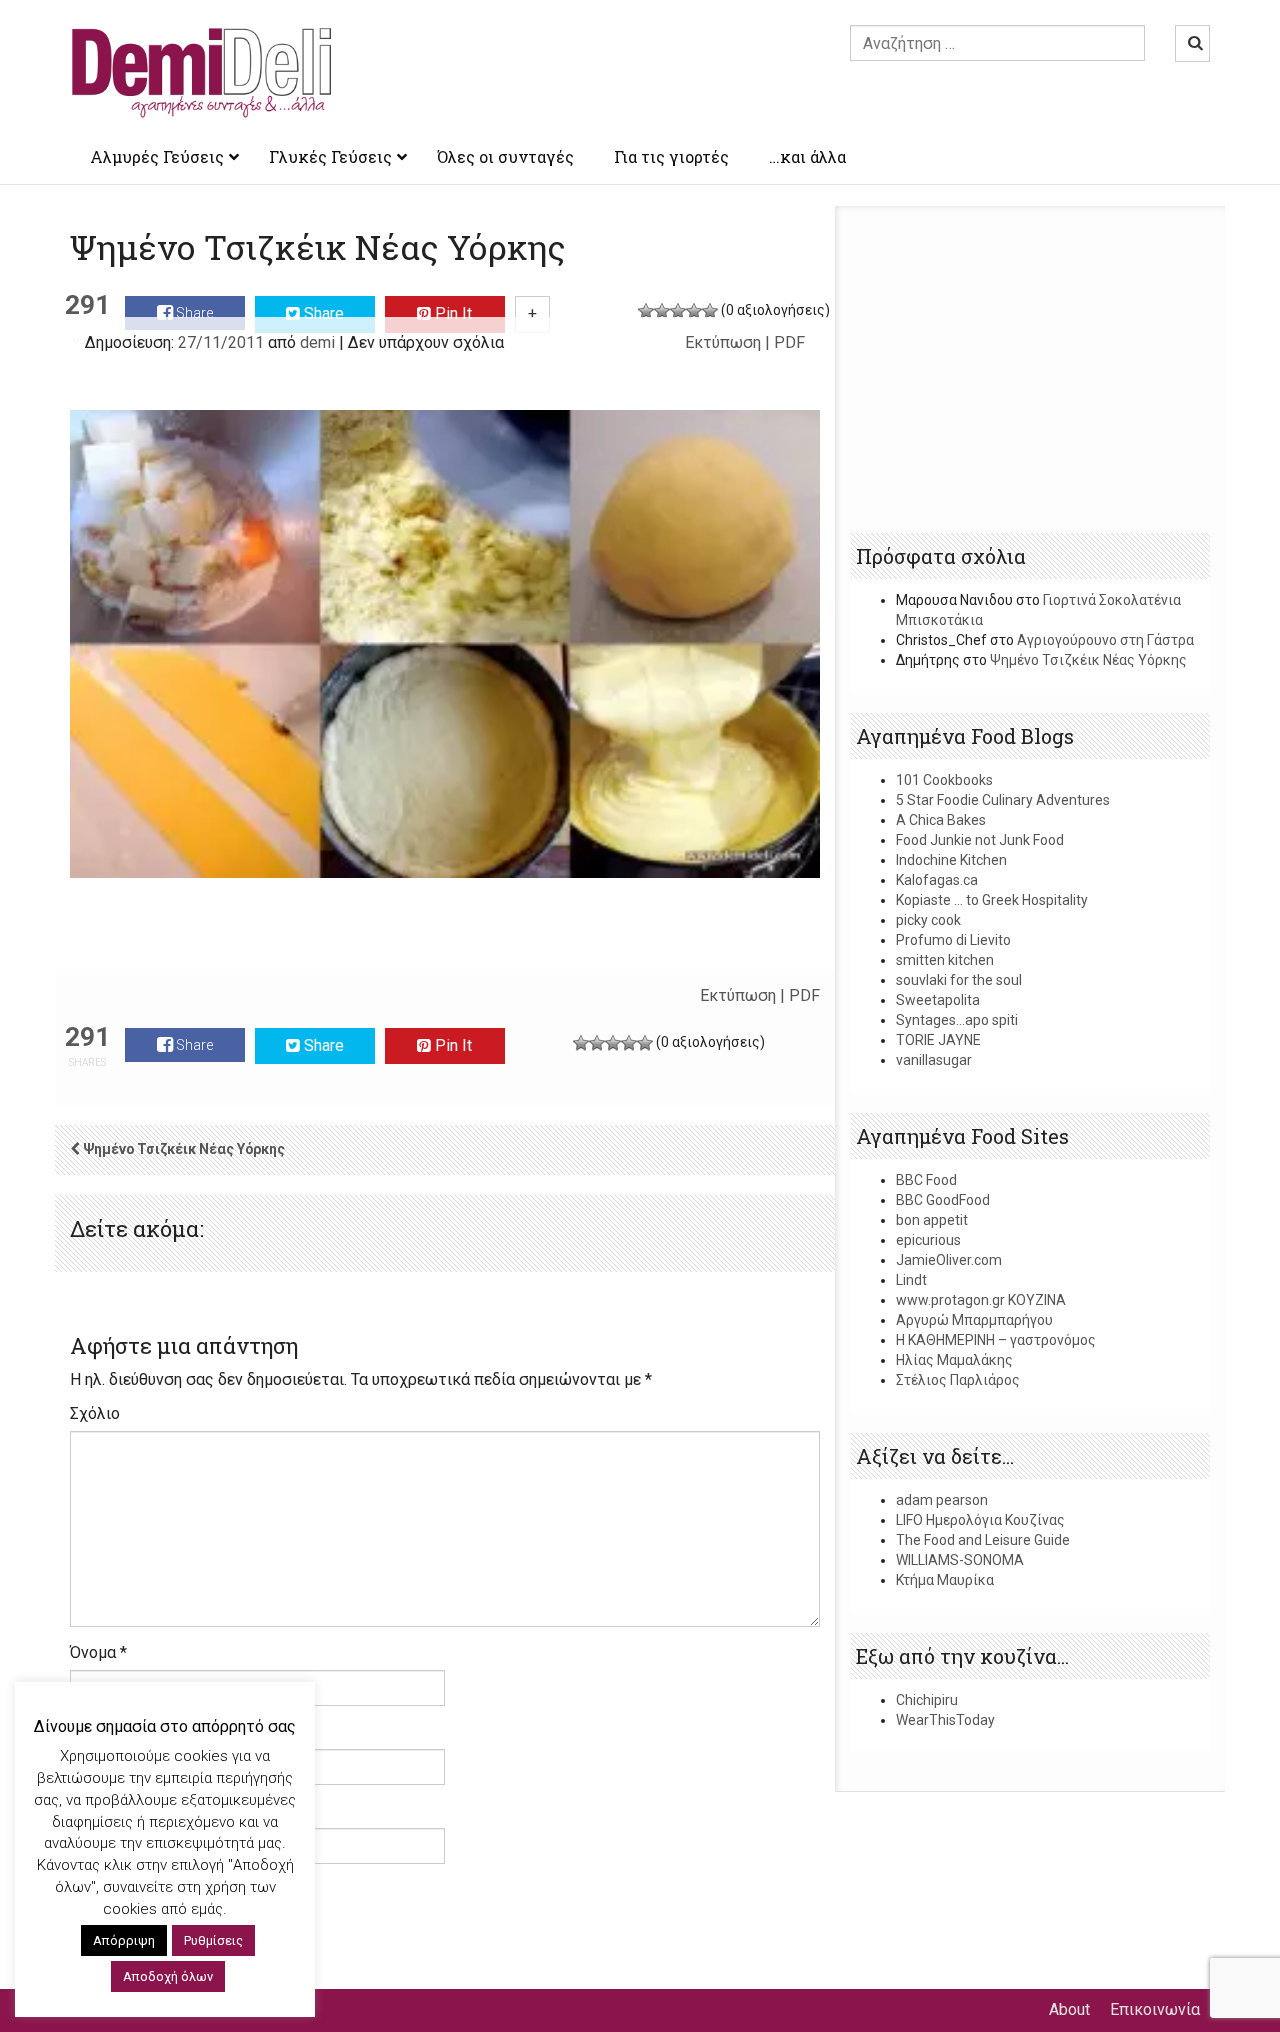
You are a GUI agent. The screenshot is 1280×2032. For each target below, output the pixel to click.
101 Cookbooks (944, 780)
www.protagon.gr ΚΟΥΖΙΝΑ (981, 1300)
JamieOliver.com (949, 1260)
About (1069, 2009)
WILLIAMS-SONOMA (960, 1560)
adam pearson (942, 1500)
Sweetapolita (938, 1000)
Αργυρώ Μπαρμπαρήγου (974, 1320)
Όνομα (98, 1652)
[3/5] (678, 311)
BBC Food (926, 1180)
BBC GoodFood (943, 1200)
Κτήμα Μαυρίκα (945, 1580)
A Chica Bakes (941, 820)
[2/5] (662, 311)
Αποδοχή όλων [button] (168, 1976)
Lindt (911, 1280)
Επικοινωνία (1155, 2009)
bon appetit (932, 1220)
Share (193, 313)
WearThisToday (945, 1720)
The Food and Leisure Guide (983, 1540)
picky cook (928, 920)
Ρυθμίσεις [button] (213, 1940)
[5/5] (710, 311)
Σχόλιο (95, 1413)
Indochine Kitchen (951, 860)
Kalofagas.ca (937, 880)
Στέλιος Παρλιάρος (958, 1380)
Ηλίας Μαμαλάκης (954, 1360)
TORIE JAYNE (938, 1040)
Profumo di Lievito (953, 940)
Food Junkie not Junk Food (980, 840)
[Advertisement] (1031, 371)
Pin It (451, 313)
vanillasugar (934, 1060)
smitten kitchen (945, 960)
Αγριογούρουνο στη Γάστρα (1105, 640)
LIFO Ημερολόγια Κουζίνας (980, 1520)
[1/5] (646, 311)
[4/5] (694, 311)
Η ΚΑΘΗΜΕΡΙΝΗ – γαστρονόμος (996, 1340)
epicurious (928, 1240)
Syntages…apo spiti (957, 1020)
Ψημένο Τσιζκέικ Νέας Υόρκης (1088, 660)
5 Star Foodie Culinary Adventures (1003, 800)
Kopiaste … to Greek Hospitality (992, 900)
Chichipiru (927, 1700)
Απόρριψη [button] (124, 1940)
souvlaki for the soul (959, 980)
